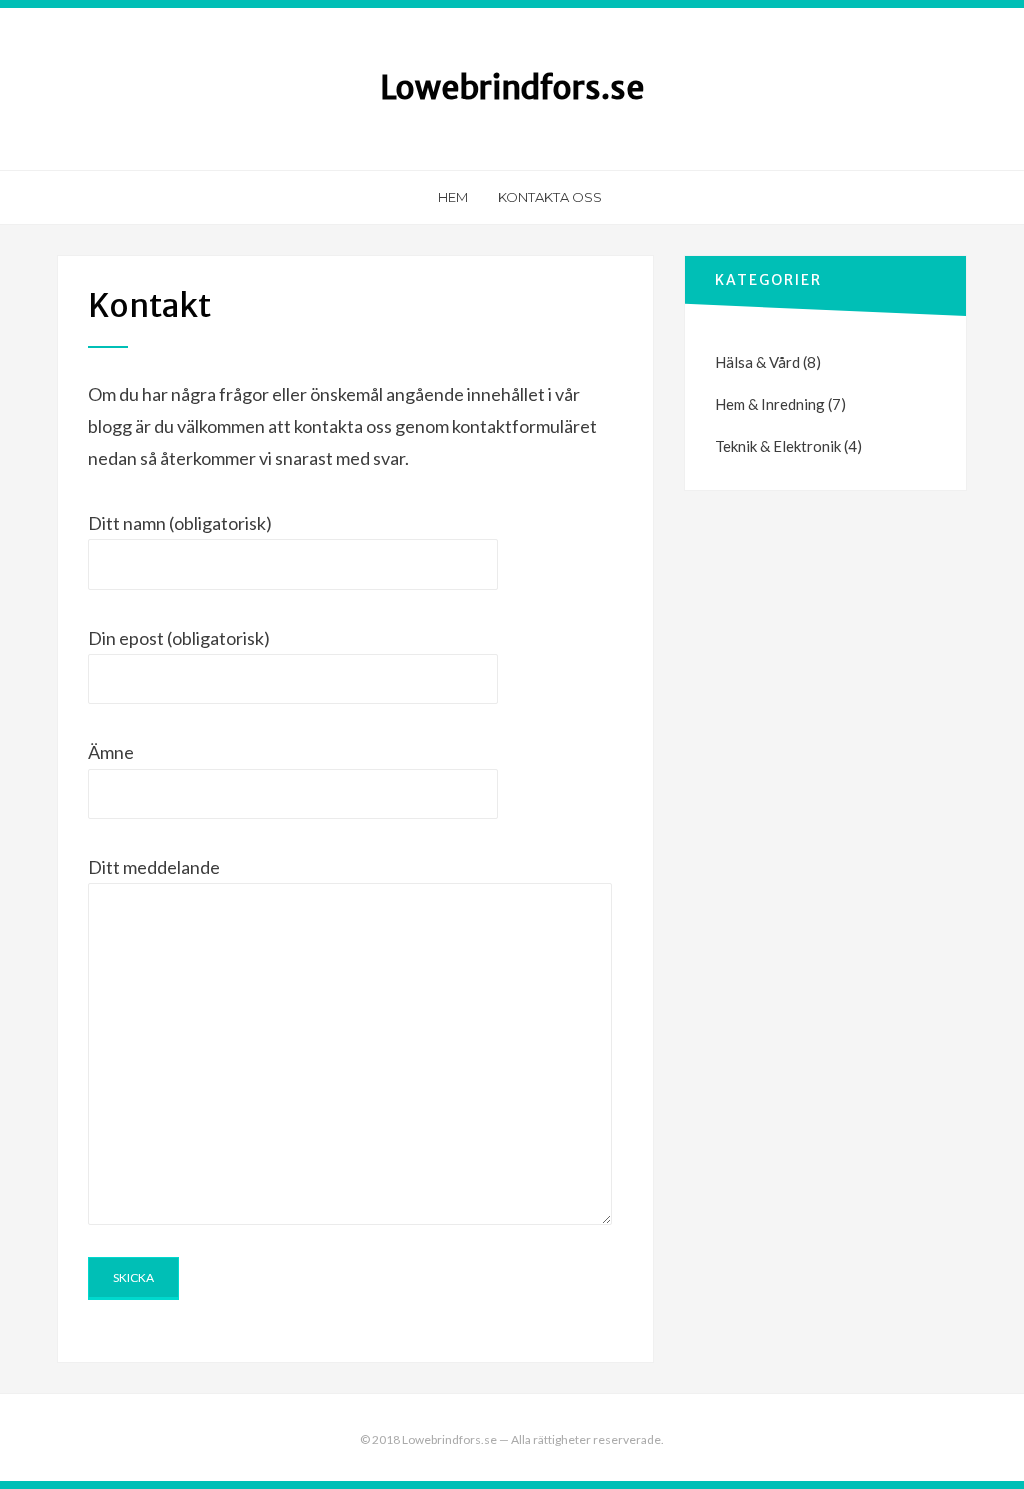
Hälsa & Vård (757, 362)
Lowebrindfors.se (512, 88)
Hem (453, 197)
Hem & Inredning (770, 404)
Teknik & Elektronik (778, 446)
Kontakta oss (550, 197)
